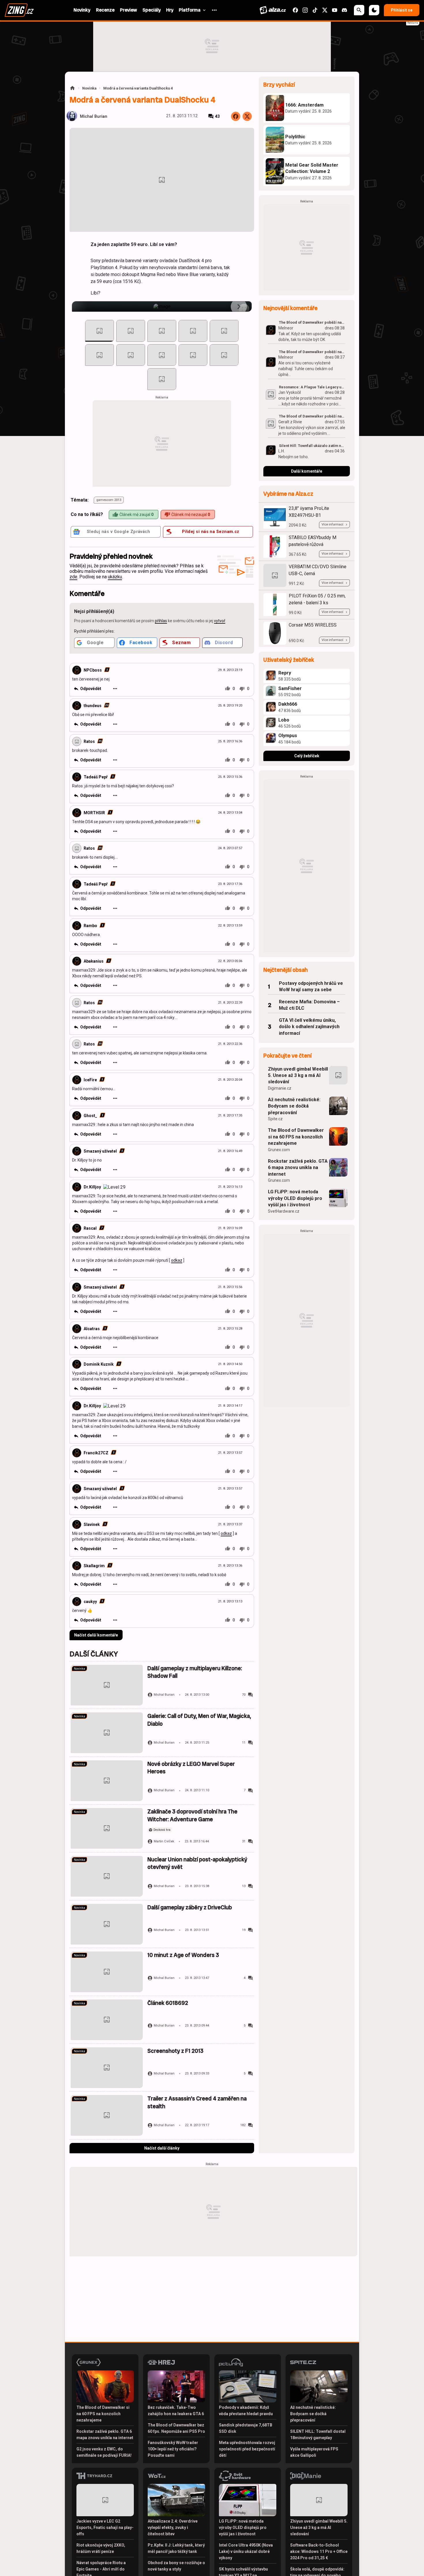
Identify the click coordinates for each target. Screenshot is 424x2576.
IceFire (90, 1080)
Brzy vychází (279, 85)
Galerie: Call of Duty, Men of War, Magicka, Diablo (199, 1720)
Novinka (89, 88)
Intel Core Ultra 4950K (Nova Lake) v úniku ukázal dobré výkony (246, 2551)
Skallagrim (94, 1566)
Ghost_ (90, 1116)
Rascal (90, 1228)
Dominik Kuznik (99, 1364)
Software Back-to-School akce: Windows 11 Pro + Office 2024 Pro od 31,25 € (319, 2551)
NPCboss (93, 670)
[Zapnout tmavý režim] (374, 10)
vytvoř (220, 621)
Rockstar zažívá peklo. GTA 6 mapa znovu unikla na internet (298, 1168)
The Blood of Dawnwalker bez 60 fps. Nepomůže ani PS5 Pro (176, 2428)
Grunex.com (279, 1150)
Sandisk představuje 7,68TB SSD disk (246, 2428)
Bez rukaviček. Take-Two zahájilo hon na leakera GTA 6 (176, 2411)
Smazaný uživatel (100, 1151)
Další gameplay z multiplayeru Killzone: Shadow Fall (195, 1672)
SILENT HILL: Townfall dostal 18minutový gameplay (318, 2435)
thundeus (93, 706)
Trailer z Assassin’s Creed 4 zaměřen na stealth (197, 2102)
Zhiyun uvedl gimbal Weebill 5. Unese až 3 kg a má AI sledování (298, 1075)
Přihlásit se (402, 10)
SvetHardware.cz (284, 1211)
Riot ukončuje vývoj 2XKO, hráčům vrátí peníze (101, 2548)
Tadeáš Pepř (96, 777)
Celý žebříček (307, 756)
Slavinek (92, 1524)
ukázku (115, 577)
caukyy (90, 1602)
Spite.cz (275, 1119)
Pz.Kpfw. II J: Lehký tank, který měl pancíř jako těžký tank (176, 2548)
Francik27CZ (96, 1453)
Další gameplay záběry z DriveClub (190, 1907)
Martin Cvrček (164, 1841)
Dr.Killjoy (92, 1187)
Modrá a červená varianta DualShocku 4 (138, 88)
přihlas (161, 621)
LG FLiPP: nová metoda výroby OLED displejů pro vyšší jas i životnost (295, 1198)
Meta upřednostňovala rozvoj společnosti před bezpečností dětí (247, 2449)
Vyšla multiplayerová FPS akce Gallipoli (314, 2452)
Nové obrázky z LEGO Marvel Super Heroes (191, 1768)
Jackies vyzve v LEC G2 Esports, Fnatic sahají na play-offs (105, 2527)
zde (73, 577)
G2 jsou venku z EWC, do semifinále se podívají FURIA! (104, 2452)
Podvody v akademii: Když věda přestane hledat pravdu (246, 2411)
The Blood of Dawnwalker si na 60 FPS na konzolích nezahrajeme (296, 1137)
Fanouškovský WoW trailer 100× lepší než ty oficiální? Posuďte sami (173, 2449)
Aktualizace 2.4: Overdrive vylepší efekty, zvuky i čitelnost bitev (173, 2527)
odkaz (177, 1260)
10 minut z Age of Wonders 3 (183, 1955)
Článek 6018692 (168, 2003)
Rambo (90, 926)
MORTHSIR (94, 813)
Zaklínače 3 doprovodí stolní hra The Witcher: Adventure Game (192, 1815)
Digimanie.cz (280, 1088)
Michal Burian (94, 117)
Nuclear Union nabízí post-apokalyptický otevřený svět (197, 1863)
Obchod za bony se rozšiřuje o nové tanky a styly (176, 2566)
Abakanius (94, 961)
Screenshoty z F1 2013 (175, 2051)
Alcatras (92, 1329)
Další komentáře (307, 471)
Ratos (89, 741)
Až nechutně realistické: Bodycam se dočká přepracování (294, 1106)
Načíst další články (162, 2148)
